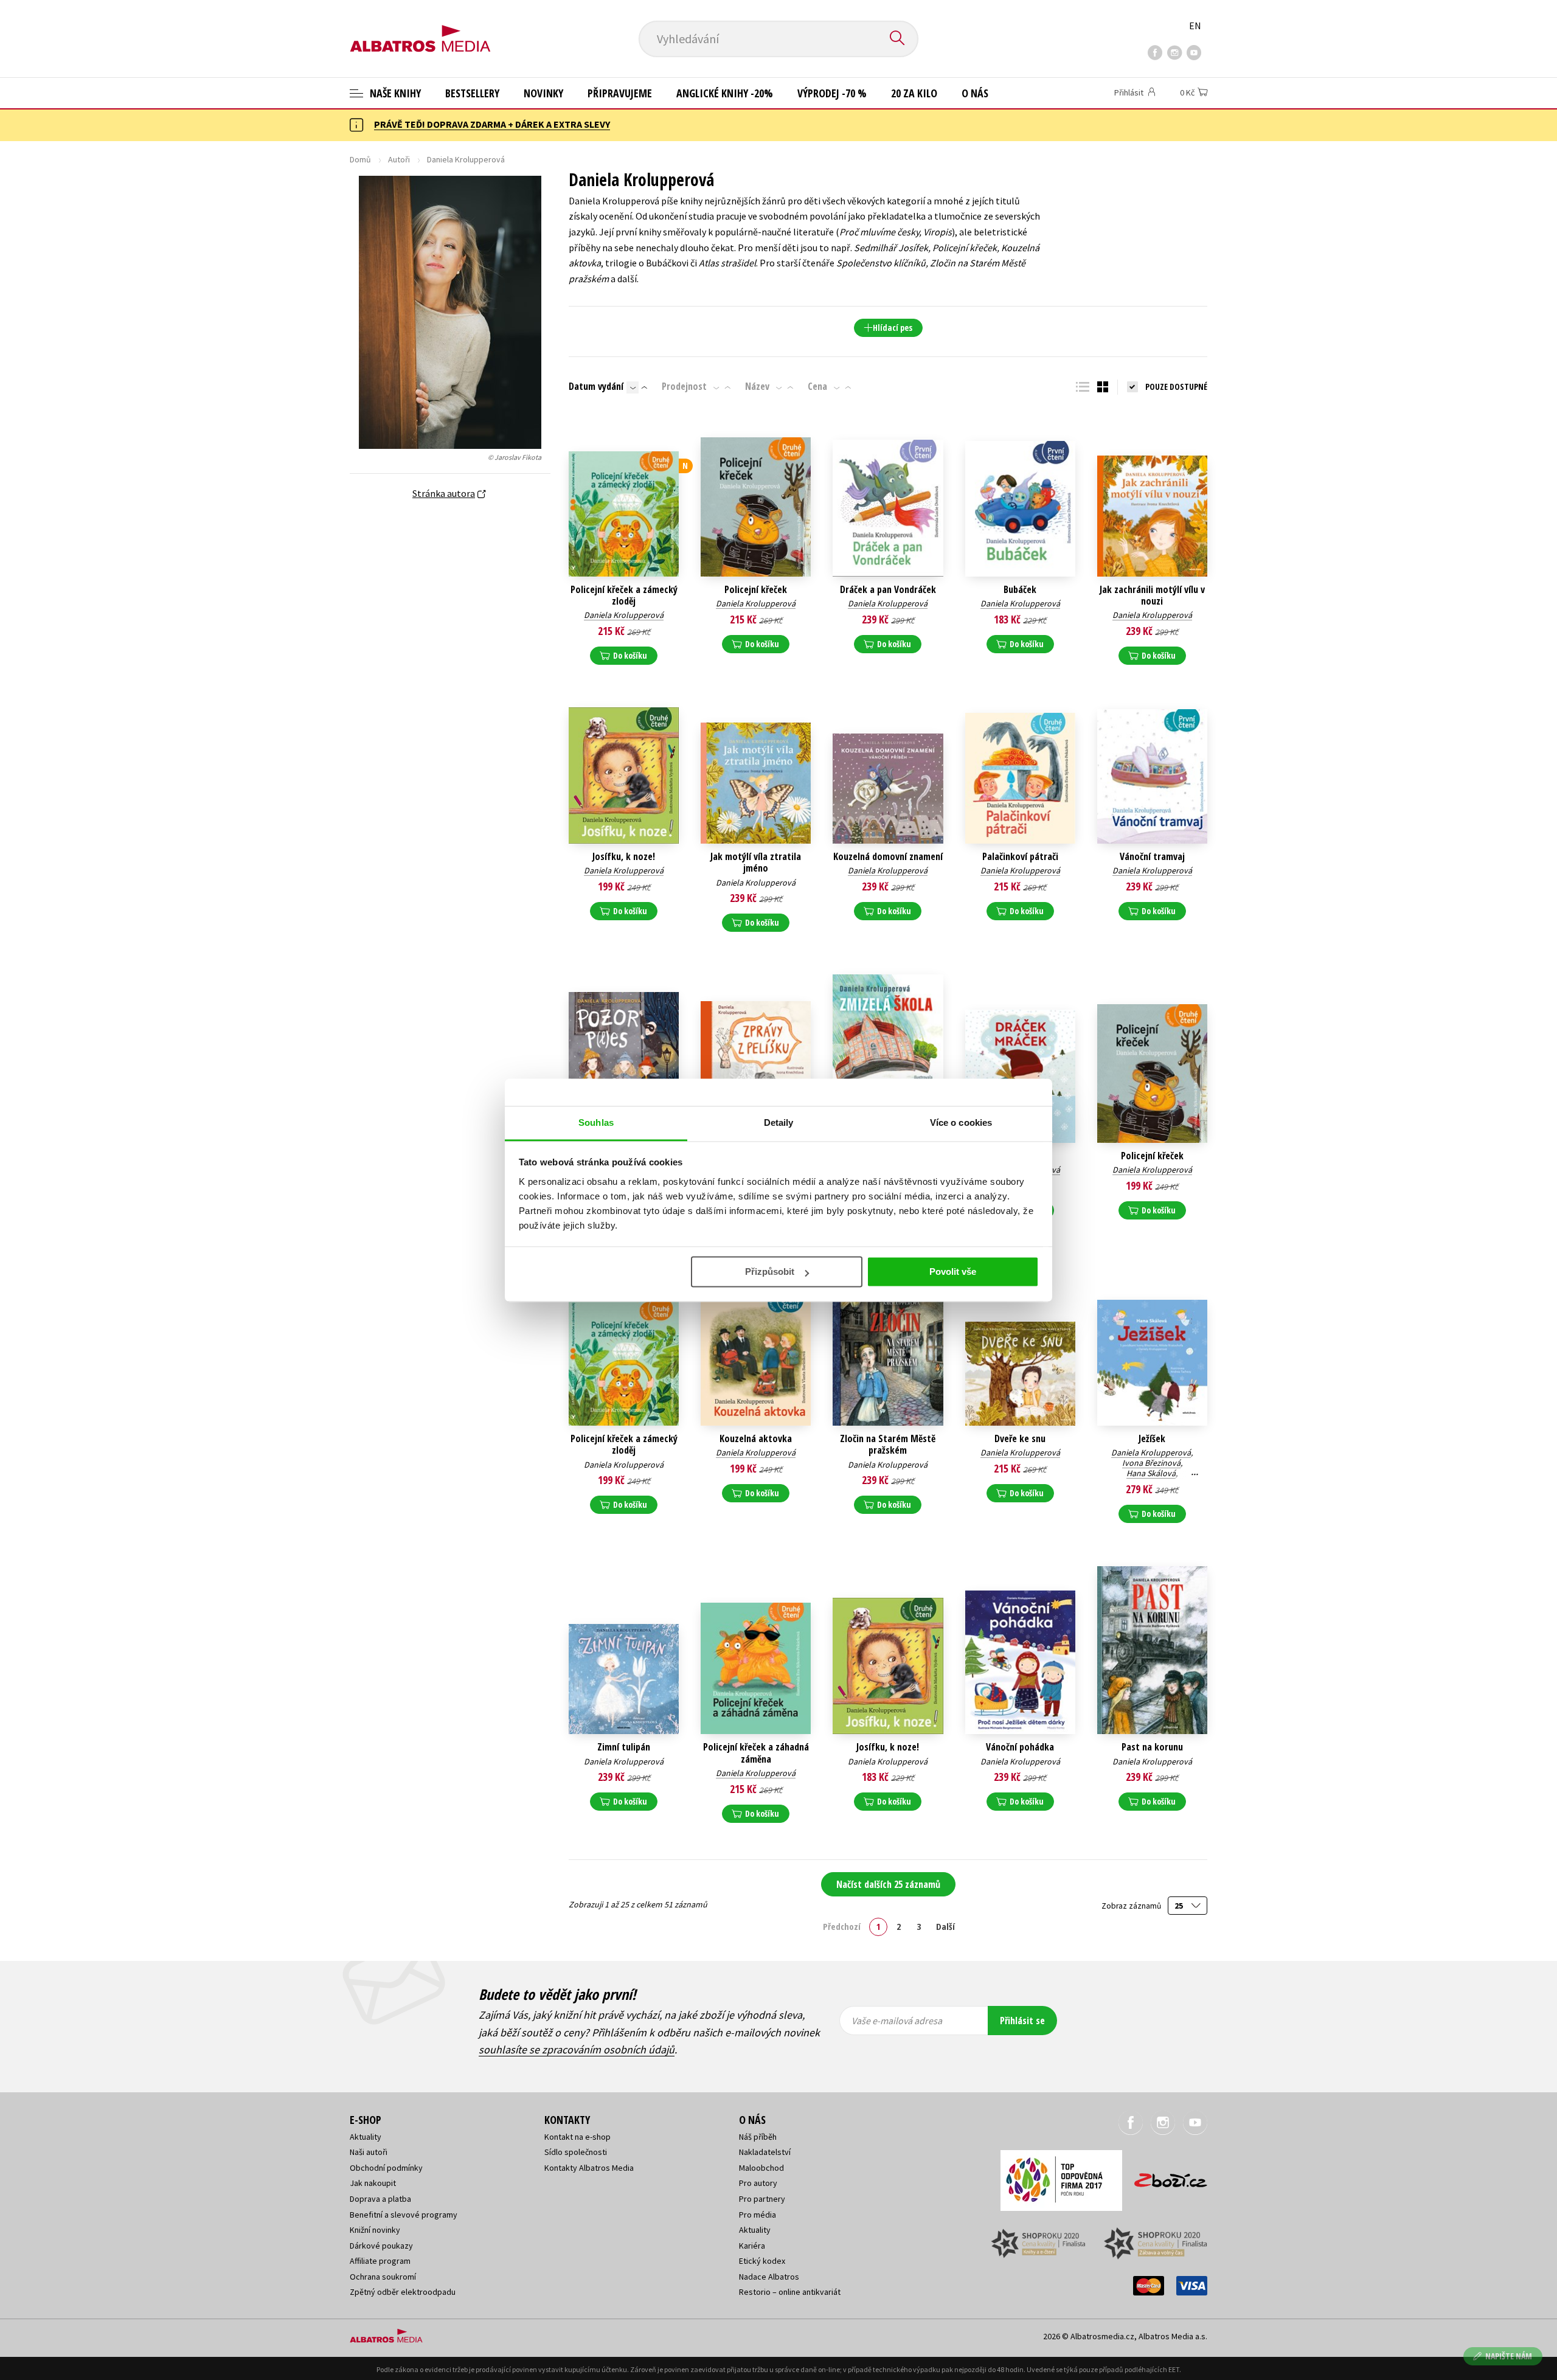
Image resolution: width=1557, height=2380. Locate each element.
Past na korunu (1152, 1747)
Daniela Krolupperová (624, 615)
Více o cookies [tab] (961, 1122)
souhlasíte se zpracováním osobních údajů (577, 2049)
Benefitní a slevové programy (404, 2215)
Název (757, 386)
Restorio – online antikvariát (790, 2292)
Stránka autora (444, 493)
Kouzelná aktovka (756, 1439)
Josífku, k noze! (624, 857)
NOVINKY (543, 93)
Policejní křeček (756, 590)
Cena (817, 386)
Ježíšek (1152, 1439)
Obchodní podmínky (386, 2168)
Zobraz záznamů (1132, 1906)
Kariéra (752, 2246)
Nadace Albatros (769, 2277)
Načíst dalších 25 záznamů (888, 1884)
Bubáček (1020, 590)
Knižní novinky (375, 2230)
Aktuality (366, 2137)
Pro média (758, 2215)
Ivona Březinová (1151, 1463)
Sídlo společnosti (576, 2152)
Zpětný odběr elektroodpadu (403, 2292)
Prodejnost (684, 386)
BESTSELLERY (472, 93)
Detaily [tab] (779, 1122)
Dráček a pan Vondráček (888, 590)
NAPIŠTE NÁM (1509, 2356)
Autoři (399, 159)
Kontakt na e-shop (577, 2137)
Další (945, 1926)
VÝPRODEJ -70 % (832, 93)
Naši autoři (369, 2152)
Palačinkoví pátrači (1020, 857)
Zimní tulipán (624, 1747)
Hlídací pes (893, 328)
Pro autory (758, 2183)
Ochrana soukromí (383, 2277)
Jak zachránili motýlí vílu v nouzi (1152, 595)
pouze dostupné (1176, 387)
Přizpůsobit (770, 1272)
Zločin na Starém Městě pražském (888, 1445)
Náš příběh (758, 2137)
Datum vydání (596, 386)
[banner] (420, 29)
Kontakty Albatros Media (589, 2168)
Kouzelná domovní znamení (888, 857)
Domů (360, 159)
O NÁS (975, 93)
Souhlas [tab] (596, 1122)
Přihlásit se (1022, 2021)
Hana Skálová (1151, 1473)
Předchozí (842, 1926)
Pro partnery (762, 2199)
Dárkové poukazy (381, 2246)
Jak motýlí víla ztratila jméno (756, 862)
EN (1195, 26)
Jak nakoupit (373, 2183)
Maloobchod (761, 2168)
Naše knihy (394, 93)
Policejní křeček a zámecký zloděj (624, 595)
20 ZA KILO (914, 93)
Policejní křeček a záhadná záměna (756, 1753)
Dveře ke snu (1020, 1439)
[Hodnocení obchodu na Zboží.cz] (1165, 2177)
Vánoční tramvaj (1152, 857)
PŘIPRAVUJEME (620, 93)
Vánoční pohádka (1020, 1747)
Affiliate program (380, 2261)
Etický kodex (762, 2261)
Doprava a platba (380, 2199)
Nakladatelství (765, 2152)
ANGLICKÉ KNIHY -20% (725, 93)
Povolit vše (953, 1272)
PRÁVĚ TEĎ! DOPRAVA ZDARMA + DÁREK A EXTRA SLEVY (492, 124)
